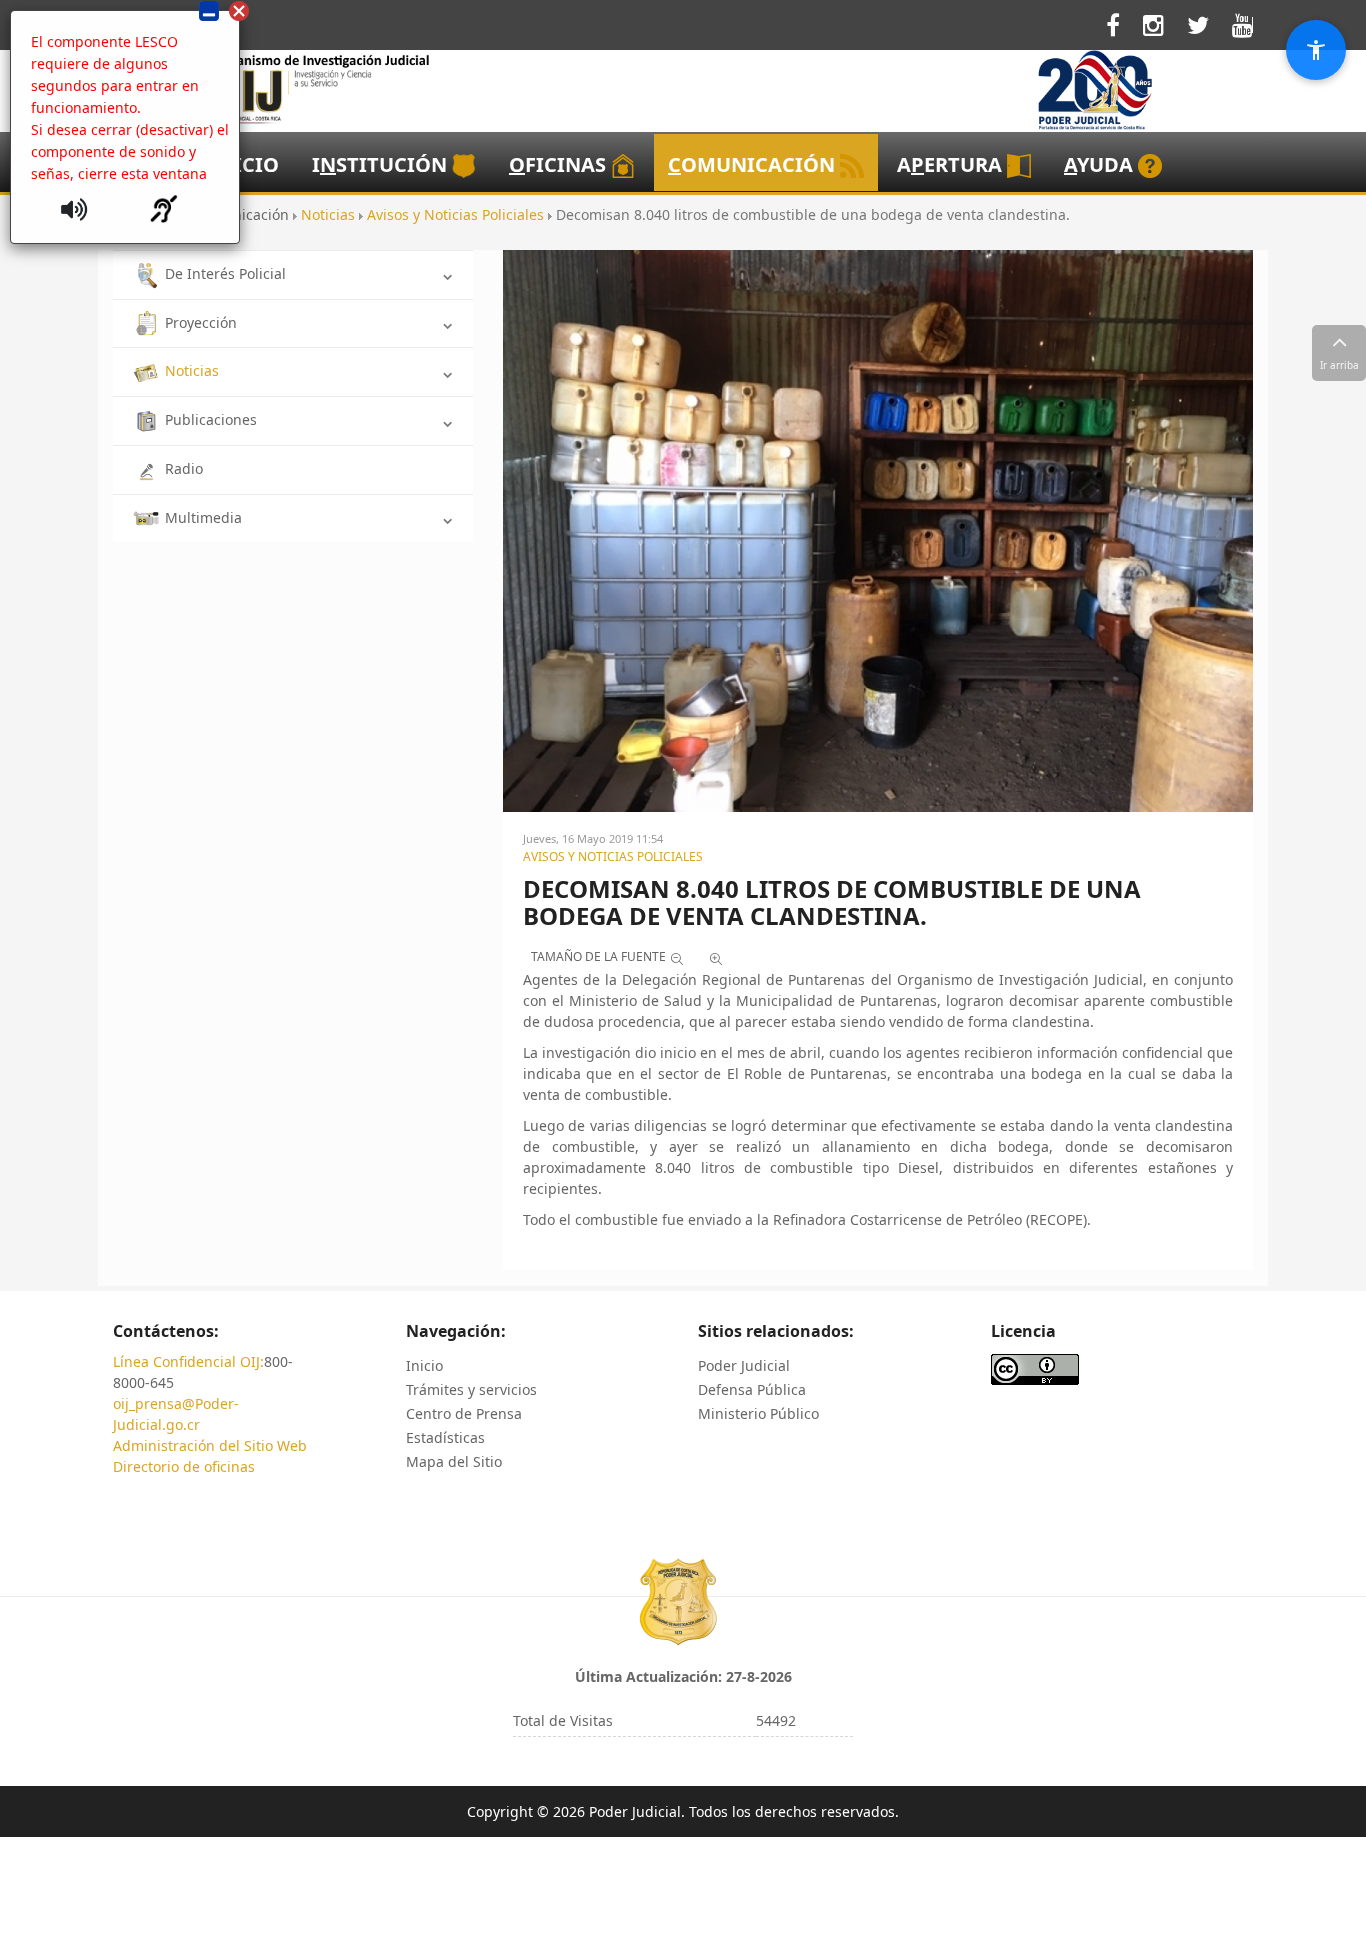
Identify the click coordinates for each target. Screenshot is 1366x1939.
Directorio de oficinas (184, 1466)
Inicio (424, 1365)
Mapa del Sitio (454, 1461)
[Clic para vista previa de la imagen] (878, 529)
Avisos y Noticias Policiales (613, 856)
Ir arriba (1339, 365)
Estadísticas (445, 1437)
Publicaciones (211, 419)
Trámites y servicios (471, 1389)
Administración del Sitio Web (210, 1445)
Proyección (201, 322)
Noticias (192, 370)
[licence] (1035, 1367)
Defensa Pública (752, 1389)
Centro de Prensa (464, 1413)
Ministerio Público (758, 1413)
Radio (184, 468)
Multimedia (203, 517)
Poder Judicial (744, 1365)
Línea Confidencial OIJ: (188, 1361)
